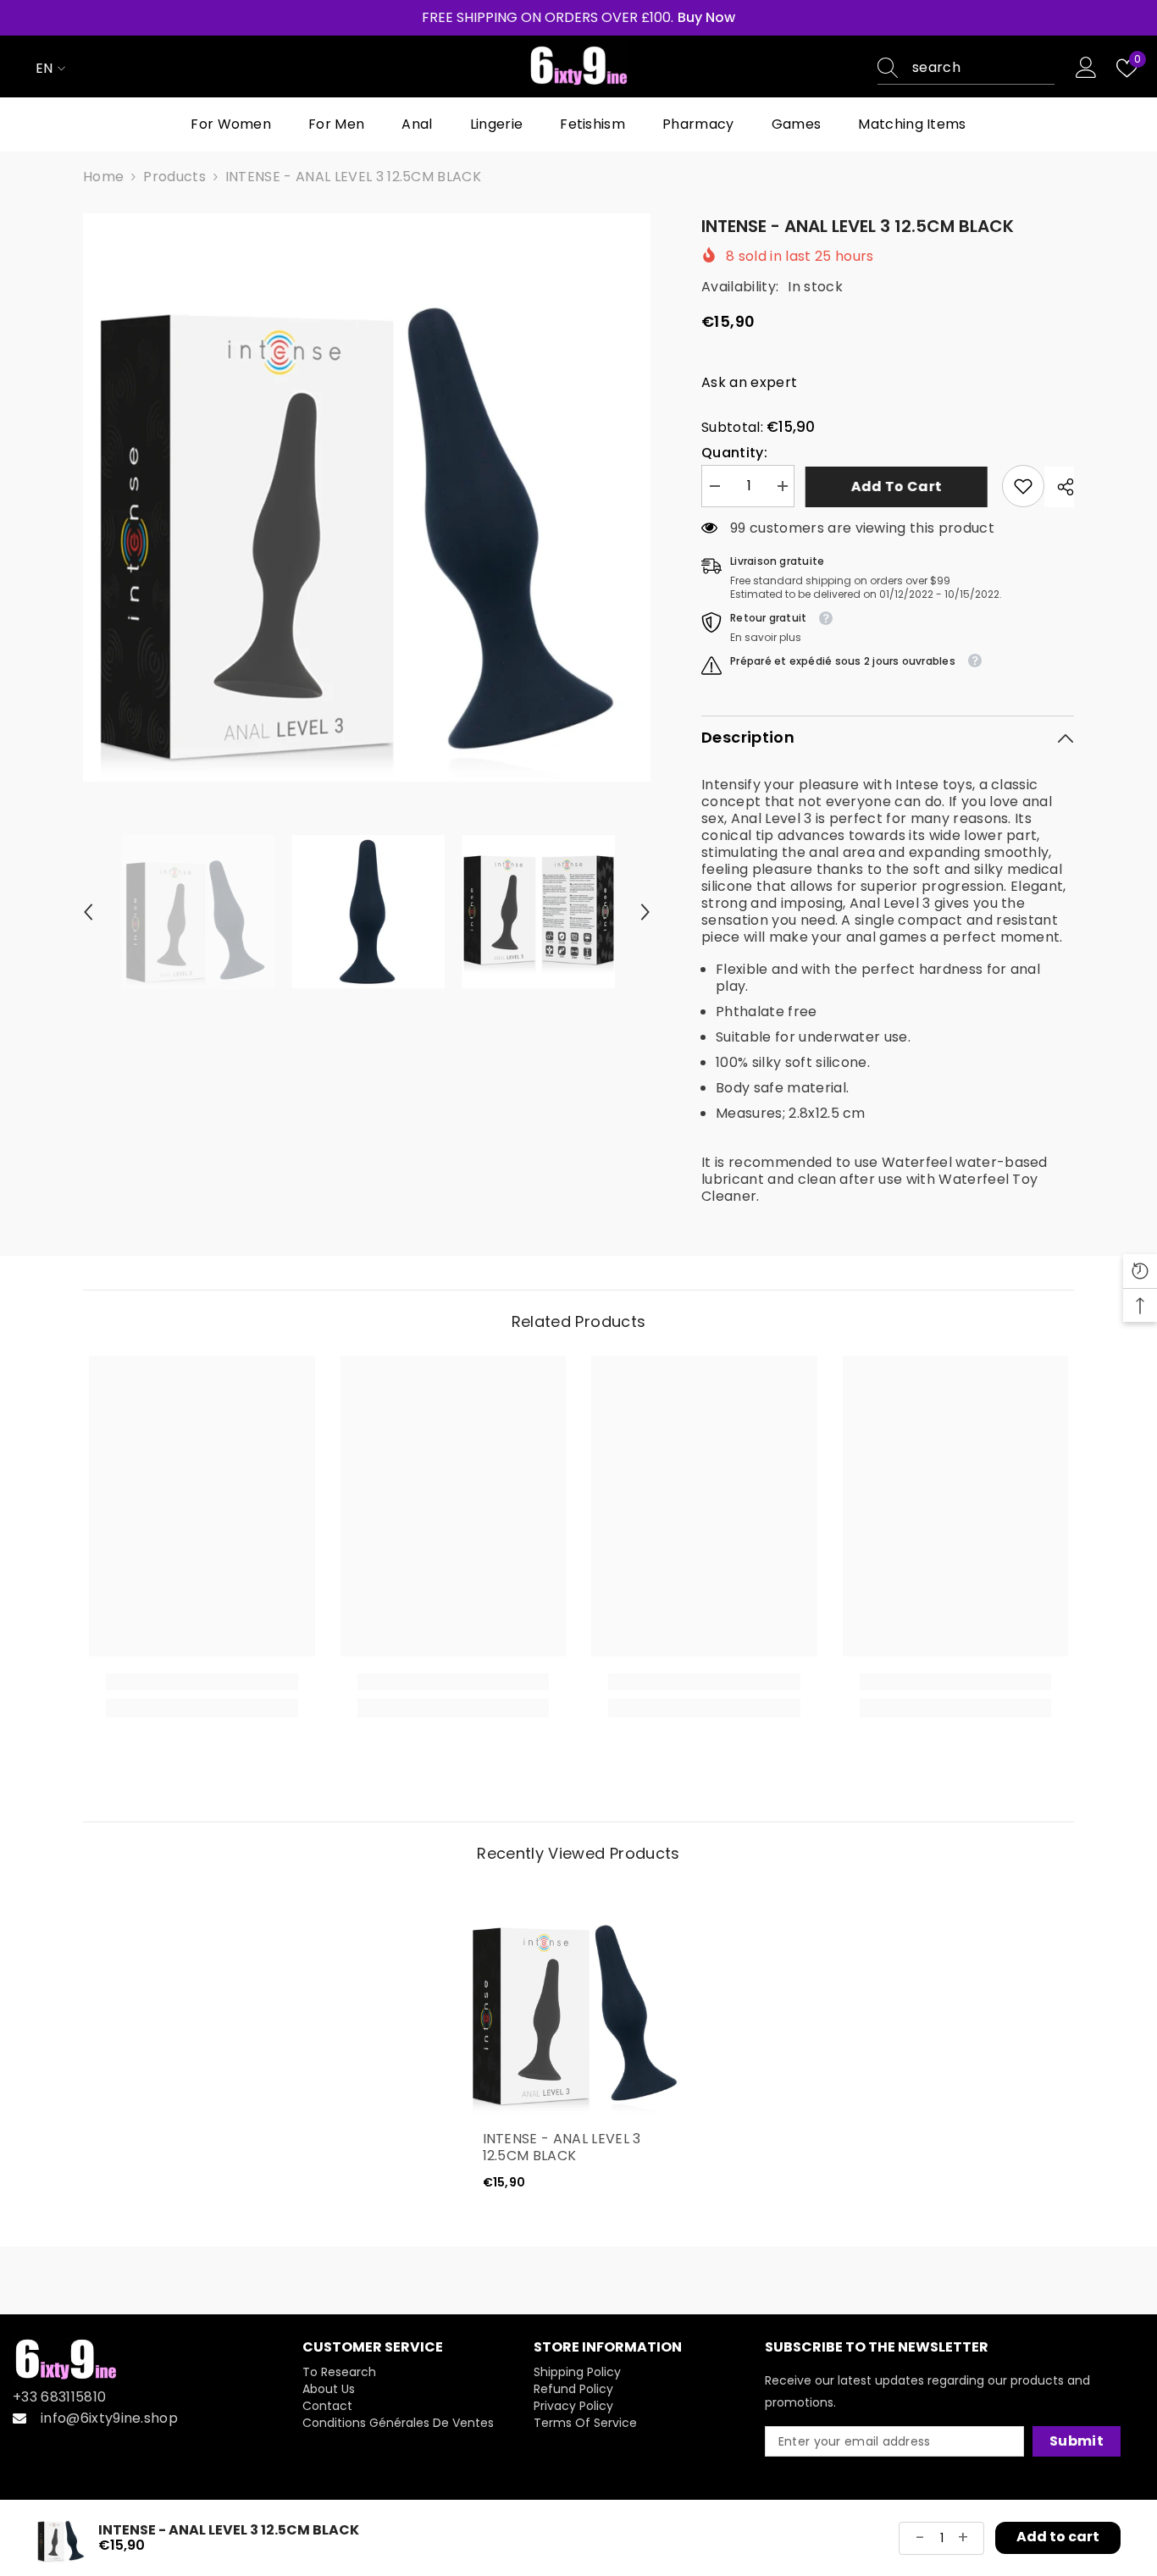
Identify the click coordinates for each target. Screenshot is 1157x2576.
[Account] (1086, 68)
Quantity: (734, 453)
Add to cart (899, 486)
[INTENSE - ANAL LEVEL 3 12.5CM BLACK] (579, 2001)
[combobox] (983, 68)
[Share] (1059, 487)
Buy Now (706, 18)
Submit (1077, 2441)
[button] (88, 912)
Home (103, 177)
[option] (367, 498)
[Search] (966, 68)
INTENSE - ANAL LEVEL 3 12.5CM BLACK (562, 2148)
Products (174, 177)
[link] (1023, 486)
